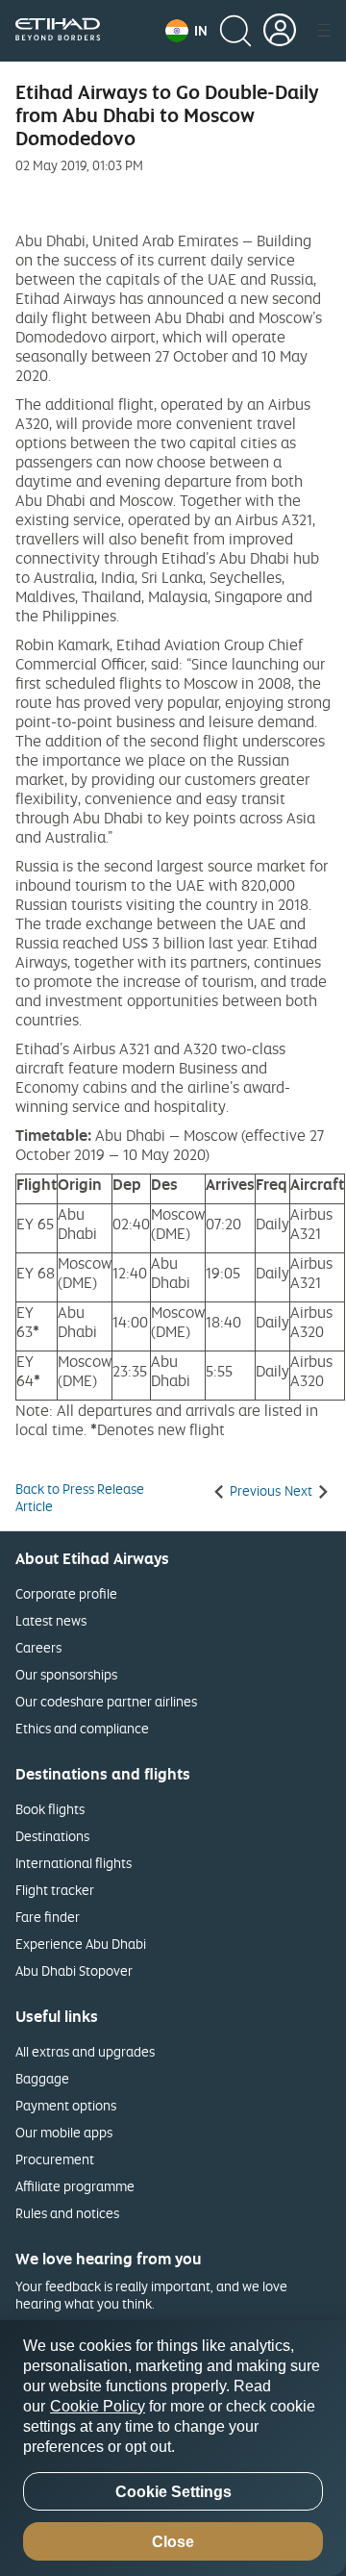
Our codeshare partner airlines (106, 1701)
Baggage (42, 2078)
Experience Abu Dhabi (81, 1944)
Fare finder (48, 1917)
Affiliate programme (75, 2186)
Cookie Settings (173, 2492)
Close (173, 2542)
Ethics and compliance (82, 1728)
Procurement (55, 2159)
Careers (38, 1647)
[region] (173, 2448)
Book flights (50, 1809)
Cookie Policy (98, 2406)
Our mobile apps (64, 2132)
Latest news (51, 1620)
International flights (74, 1863)
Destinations (52, 1836)
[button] (186, 31)
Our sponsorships (66, 1674)
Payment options (66, 2105)
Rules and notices (67, 2213)
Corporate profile (66, 1593)
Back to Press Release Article (80, 1498)
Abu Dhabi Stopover (74, 1970)
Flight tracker (55, 1890)
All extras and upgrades (85, 2051)
